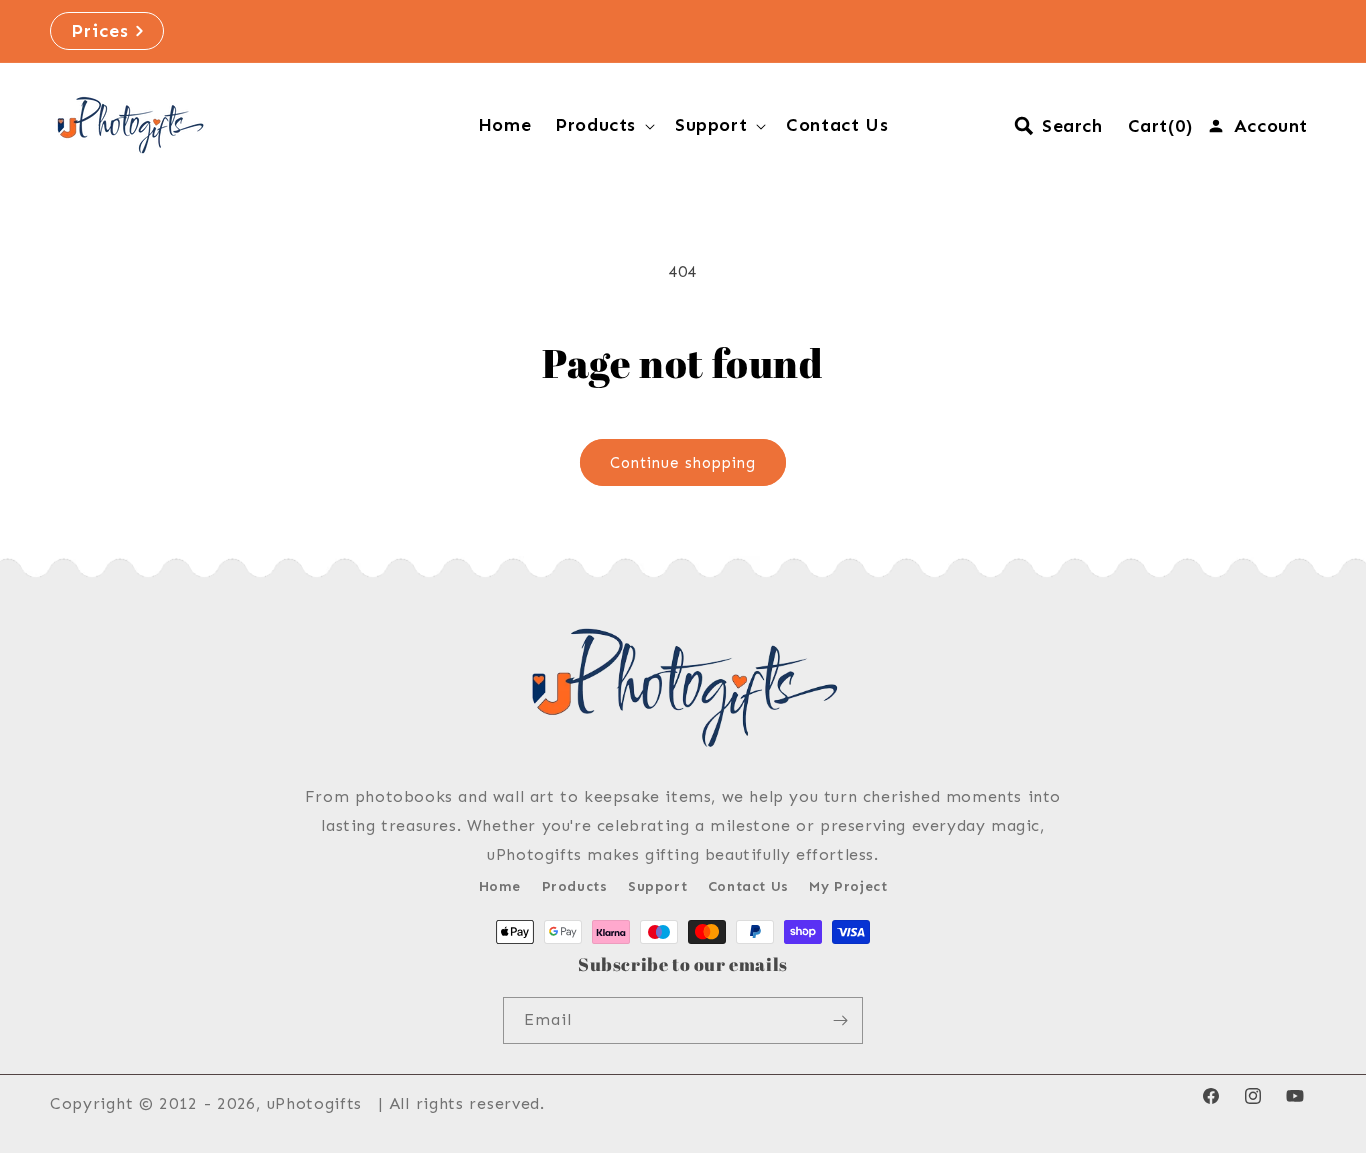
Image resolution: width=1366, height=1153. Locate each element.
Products (575, 886)
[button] (603, 125)
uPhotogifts (315, 1103)
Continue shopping (683, 463)
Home (500, 886)
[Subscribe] (840, 1020)
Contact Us (748, 886)
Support (657, 886)
